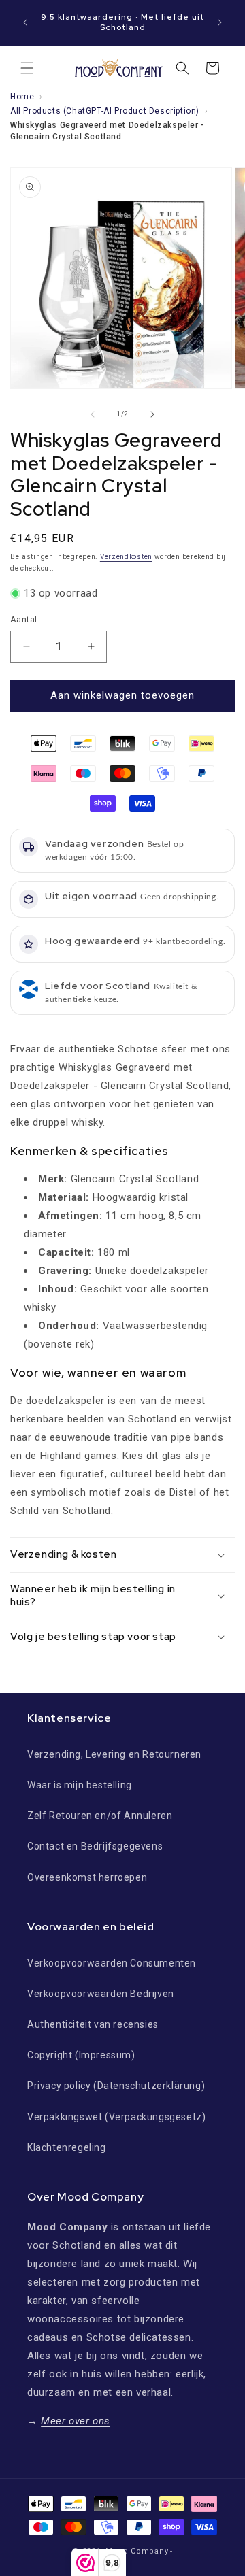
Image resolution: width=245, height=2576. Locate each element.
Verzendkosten (126, 557)
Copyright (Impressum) (81, 2055)
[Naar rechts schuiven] (152, 414)
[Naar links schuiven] (93, 414)
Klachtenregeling (67, 2147)
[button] (27, 68)
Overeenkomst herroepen (87, 1877)
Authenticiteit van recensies (93, 2024)
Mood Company (137, 2551)
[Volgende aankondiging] (220, 22)
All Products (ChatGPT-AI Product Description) (105, 111)
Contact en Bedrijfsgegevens (95, 1846)
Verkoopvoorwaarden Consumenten (112, 1963)
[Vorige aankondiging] (25, 22)
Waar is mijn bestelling (80, 1785)
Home (22, 97)
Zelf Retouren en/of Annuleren (100, 1816)
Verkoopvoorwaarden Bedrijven (101, 1994)
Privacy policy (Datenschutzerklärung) (116, 2086)
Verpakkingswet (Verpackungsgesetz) (116, 2117)
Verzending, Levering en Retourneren (114, 1754)
